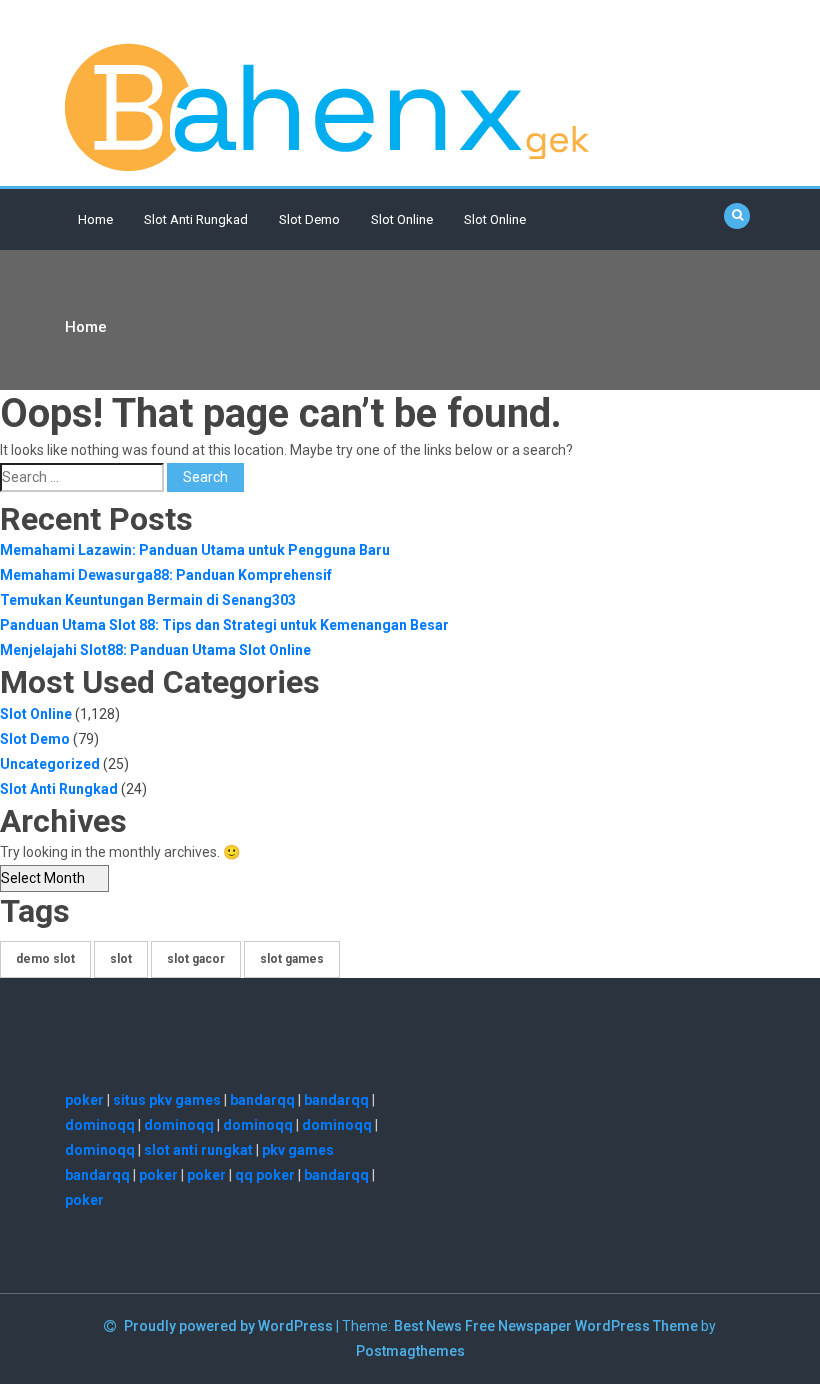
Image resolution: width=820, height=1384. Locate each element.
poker (84, 1100)
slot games (292, 959)
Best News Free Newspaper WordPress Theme (546, 1326)
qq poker (265, 1175)
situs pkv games (167, 1100)
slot (121, 959)
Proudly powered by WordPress (230, 1326)
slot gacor (196, 959)
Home (95, 219)
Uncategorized (50, 764)
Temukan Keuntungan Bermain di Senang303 (148, 600)
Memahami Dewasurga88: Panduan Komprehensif (166, 575)
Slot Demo (309, 219)
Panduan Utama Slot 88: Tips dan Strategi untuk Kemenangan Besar (224, 625)
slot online (495, 219)
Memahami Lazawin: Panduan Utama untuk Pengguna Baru (195, 550)
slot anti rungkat (198, 1150)
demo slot (45, 959)
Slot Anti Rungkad (196, 219)
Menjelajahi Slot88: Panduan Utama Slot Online (155, 650)
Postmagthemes (410, 1351)
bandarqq (262, 1100)
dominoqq (100, 1125)
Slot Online (402, 219)
